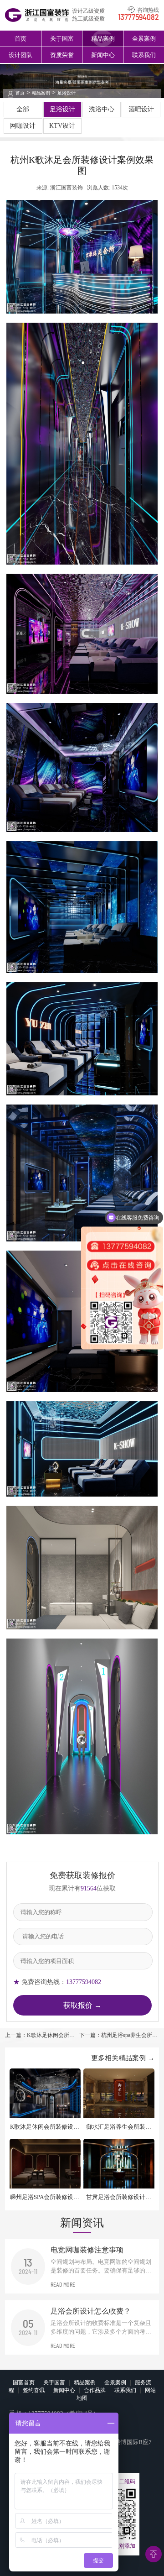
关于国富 (62, 39)
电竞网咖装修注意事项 (87, 2250)
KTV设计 (62, 126)
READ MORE (63, 2285)
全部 (23, 109)
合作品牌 (95, 2390)
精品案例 (103, 39)
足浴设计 (67, 93)
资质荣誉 (62, 55)
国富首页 (24, 2382)
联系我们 (144, 55)
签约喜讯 (34, 2390)
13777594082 (138, 18)
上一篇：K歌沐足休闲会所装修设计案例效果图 (40, 2036)
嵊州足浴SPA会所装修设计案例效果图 (45, 2197)
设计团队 (20, 55)
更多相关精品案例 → (123, 2058)
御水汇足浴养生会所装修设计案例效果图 (119, 2127)
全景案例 (144, 39)
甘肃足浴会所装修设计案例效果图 (119, 2197)
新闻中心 (103, 55)
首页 (20, 39)
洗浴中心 (102, 109)
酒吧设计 (141, 109)
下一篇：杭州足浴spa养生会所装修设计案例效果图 (118, 2036)
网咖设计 (23, 126)
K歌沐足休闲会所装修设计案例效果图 (45, 2127)
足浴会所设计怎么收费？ (91, 2311)
